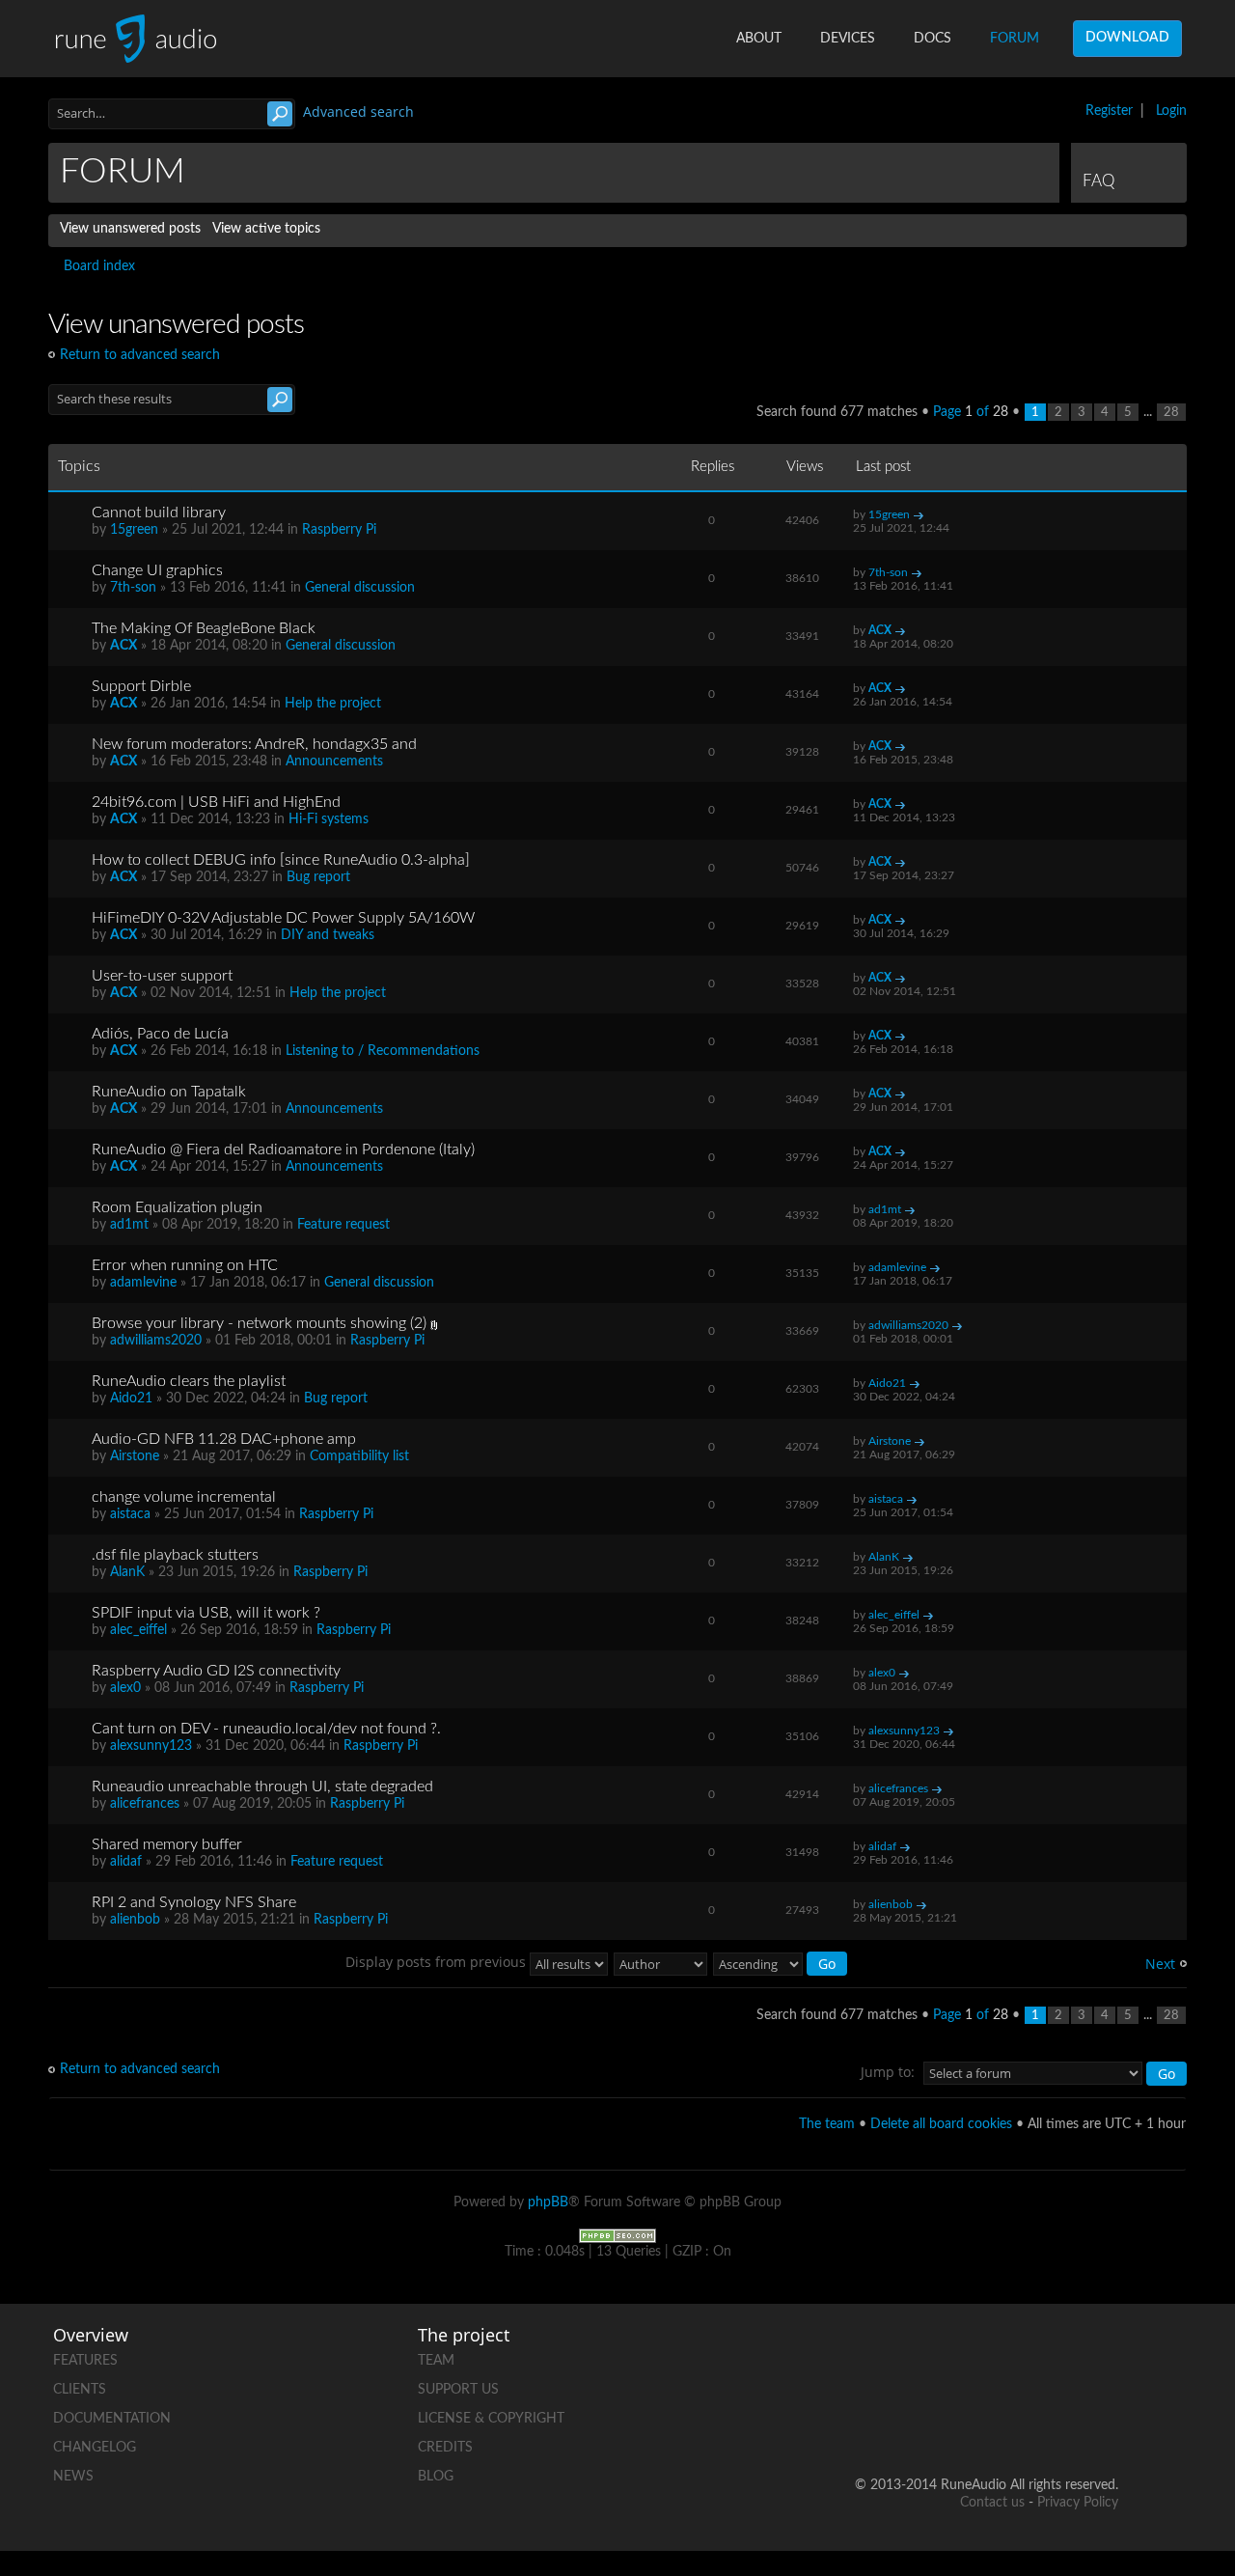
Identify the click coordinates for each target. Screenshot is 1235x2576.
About (759, 39)
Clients (80, 2390)
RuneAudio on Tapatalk (169, 1092)
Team (436, 2361)
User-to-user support (162, 976)
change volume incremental (184, 1497)
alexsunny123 (151, 1746)
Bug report (318, 877)
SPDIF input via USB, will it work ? (206, 1613)
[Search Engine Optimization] (617, 2235)
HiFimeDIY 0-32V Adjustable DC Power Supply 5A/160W (283, 918)
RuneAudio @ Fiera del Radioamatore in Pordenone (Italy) (283, 1150)
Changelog (95, 2448)
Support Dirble (141, 686)
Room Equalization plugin (177, 1207)
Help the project (333, 704)
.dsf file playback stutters (175, 1555)
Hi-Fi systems (329, 819)
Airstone (135, 1456)
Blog (436, 2477)
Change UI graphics (157, 570)
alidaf (126, 1862)
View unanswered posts (130, 229)
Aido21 (131, 1399)
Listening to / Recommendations (383, 1051)
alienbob (135, 1920)
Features (85, 2361)
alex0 (125, 1688)
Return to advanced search (140, 355)
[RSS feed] (1029, 2423)
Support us (458, 2390)
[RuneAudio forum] (956, 2423)
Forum (1015, 39)
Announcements (334, 762)
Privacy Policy (1078, 2503)
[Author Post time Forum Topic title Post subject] (661, 1962)
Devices (848, 39)
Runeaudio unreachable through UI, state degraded (262, 1787)
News (73, 2477)
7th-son (133, 588)
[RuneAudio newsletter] (1103, 2423)
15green (134, 530)
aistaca (130, 1514)
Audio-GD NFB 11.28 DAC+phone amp (224, 1439)
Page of (971, 412)
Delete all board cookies (941, 2124)
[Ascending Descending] (781, 1962)
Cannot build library (159, 512)
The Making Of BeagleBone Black (204, 628)
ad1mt (129, 1225)
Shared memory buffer (167, 1844)
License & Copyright (491, 2419)
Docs (933, 39)
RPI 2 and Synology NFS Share (194, 1902)
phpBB (548, 2202)
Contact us (992, 2503)
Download (1127, 38)
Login (1171, 111)
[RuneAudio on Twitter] (1029, 2356)
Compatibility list (359, 1456)
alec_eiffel (138, 1630)
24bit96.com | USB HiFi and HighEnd (216, 802)
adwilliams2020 (156, 1341)
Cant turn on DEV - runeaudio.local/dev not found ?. (266, 1729)
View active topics (266, 229)
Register (1109, 111)
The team (827, 2124)
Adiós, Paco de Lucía (160, 1034)
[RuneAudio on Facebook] (956, 2356)
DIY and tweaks (328, 935)
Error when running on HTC (185, 1265)
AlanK (127, 1572)
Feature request (343, 1225)
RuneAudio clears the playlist (189, 1381)
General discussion (360, 588)
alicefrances (145, 1804)
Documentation (112, 2419)
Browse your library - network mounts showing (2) (259, 1323)
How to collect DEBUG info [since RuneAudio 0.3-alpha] (281, 860)
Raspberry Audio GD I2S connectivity (216, 1671)
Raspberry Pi (339, 530)
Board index (99, 266)
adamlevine (143, 1283)
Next (1160, 1964)
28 (1171, 412)
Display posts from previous (438, 1962)
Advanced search (358, 111)
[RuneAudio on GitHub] (883, 2356)
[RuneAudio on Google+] (1103, 2356)
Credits (445, 2448)
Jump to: (888, 2072)
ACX (123, 646)
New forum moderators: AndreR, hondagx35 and (254, 744)
